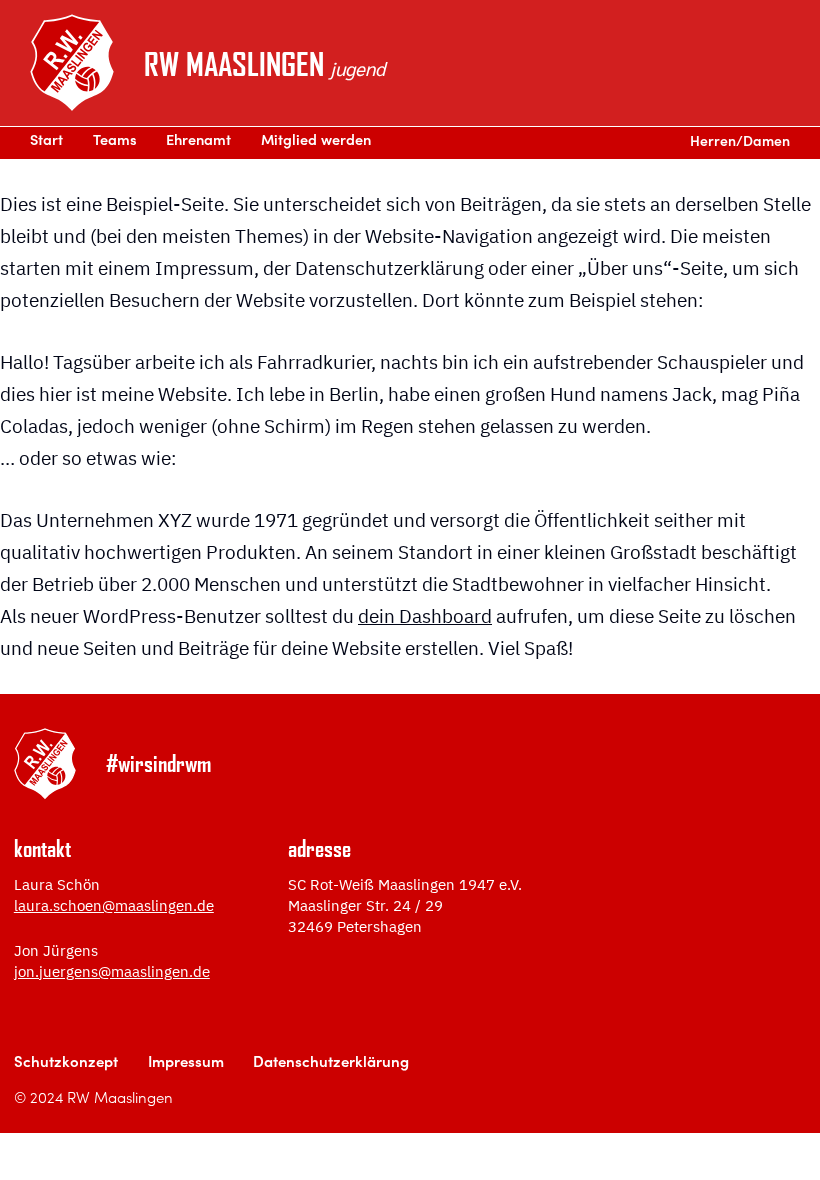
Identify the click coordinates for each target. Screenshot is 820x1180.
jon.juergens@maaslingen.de (112, 971)
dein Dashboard (425, 615)
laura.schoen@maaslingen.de (114, 905)
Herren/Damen (740, 143)
